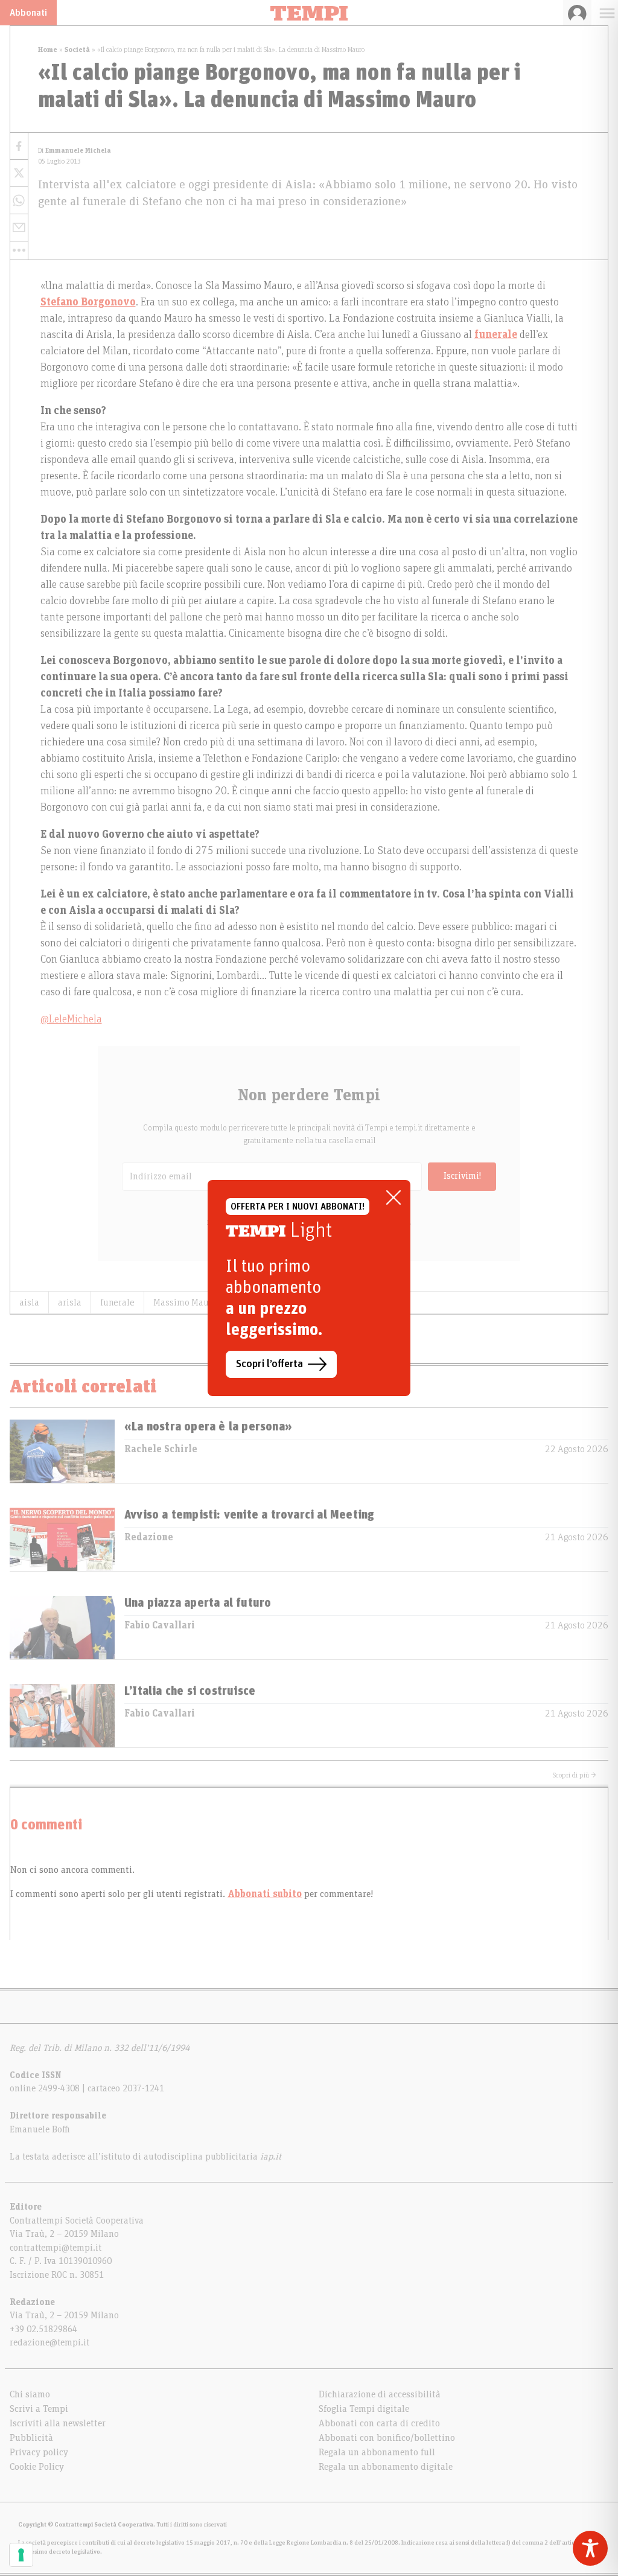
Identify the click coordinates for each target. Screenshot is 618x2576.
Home (48, 49)
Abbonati (28, 13)
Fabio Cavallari (160, 1625)
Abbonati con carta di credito (379, 2423)
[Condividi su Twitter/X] (19, 174)
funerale (117, 1302)
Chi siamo (30, 2394)
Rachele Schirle (161, 1449)
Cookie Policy (37, 2467)
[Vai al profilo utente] (577, 13)
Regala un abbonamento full (377, 2452)
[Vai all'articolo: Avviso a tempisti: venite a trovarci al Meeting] (62, 1539)
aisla (29, 1302)
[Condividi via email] (19, 228)
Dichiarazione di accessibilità (380, 2394)
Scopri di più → (575, 1775)
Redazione (149, 1537)
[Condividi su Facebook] (19, 146)
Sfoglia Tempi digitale (364, 2409)
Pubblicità (31, 2438)
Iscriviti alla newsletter (58, 2423)
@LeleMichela (71, 1019)
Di (75, 151)
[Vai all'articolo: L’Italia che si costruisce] (62, 1716)
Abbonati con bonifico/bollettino (387, 2438)
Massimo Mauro (185, 1302)
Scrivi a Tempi (39, 2409)
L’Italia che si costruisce (190, 1691)
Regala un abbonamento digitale (386, 2467)
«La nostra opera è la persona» (208, 1427)
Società (77, 49)
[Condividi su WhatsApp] (19, 201)
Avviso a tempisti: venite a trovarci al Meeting (249, 1515)
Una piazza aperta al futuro (198, 1603)
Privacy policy (39, 2452)
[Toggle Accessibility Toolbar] (590, 2548)
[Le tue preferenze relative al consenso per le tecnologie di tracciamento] (21, 2555)
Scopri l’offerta (269, 1364)
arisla (70, 1302)
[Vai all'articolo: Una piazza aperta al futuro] (62, 1628)
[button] (19, 250)
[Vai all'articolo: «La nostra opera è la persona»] (62, 1451)
